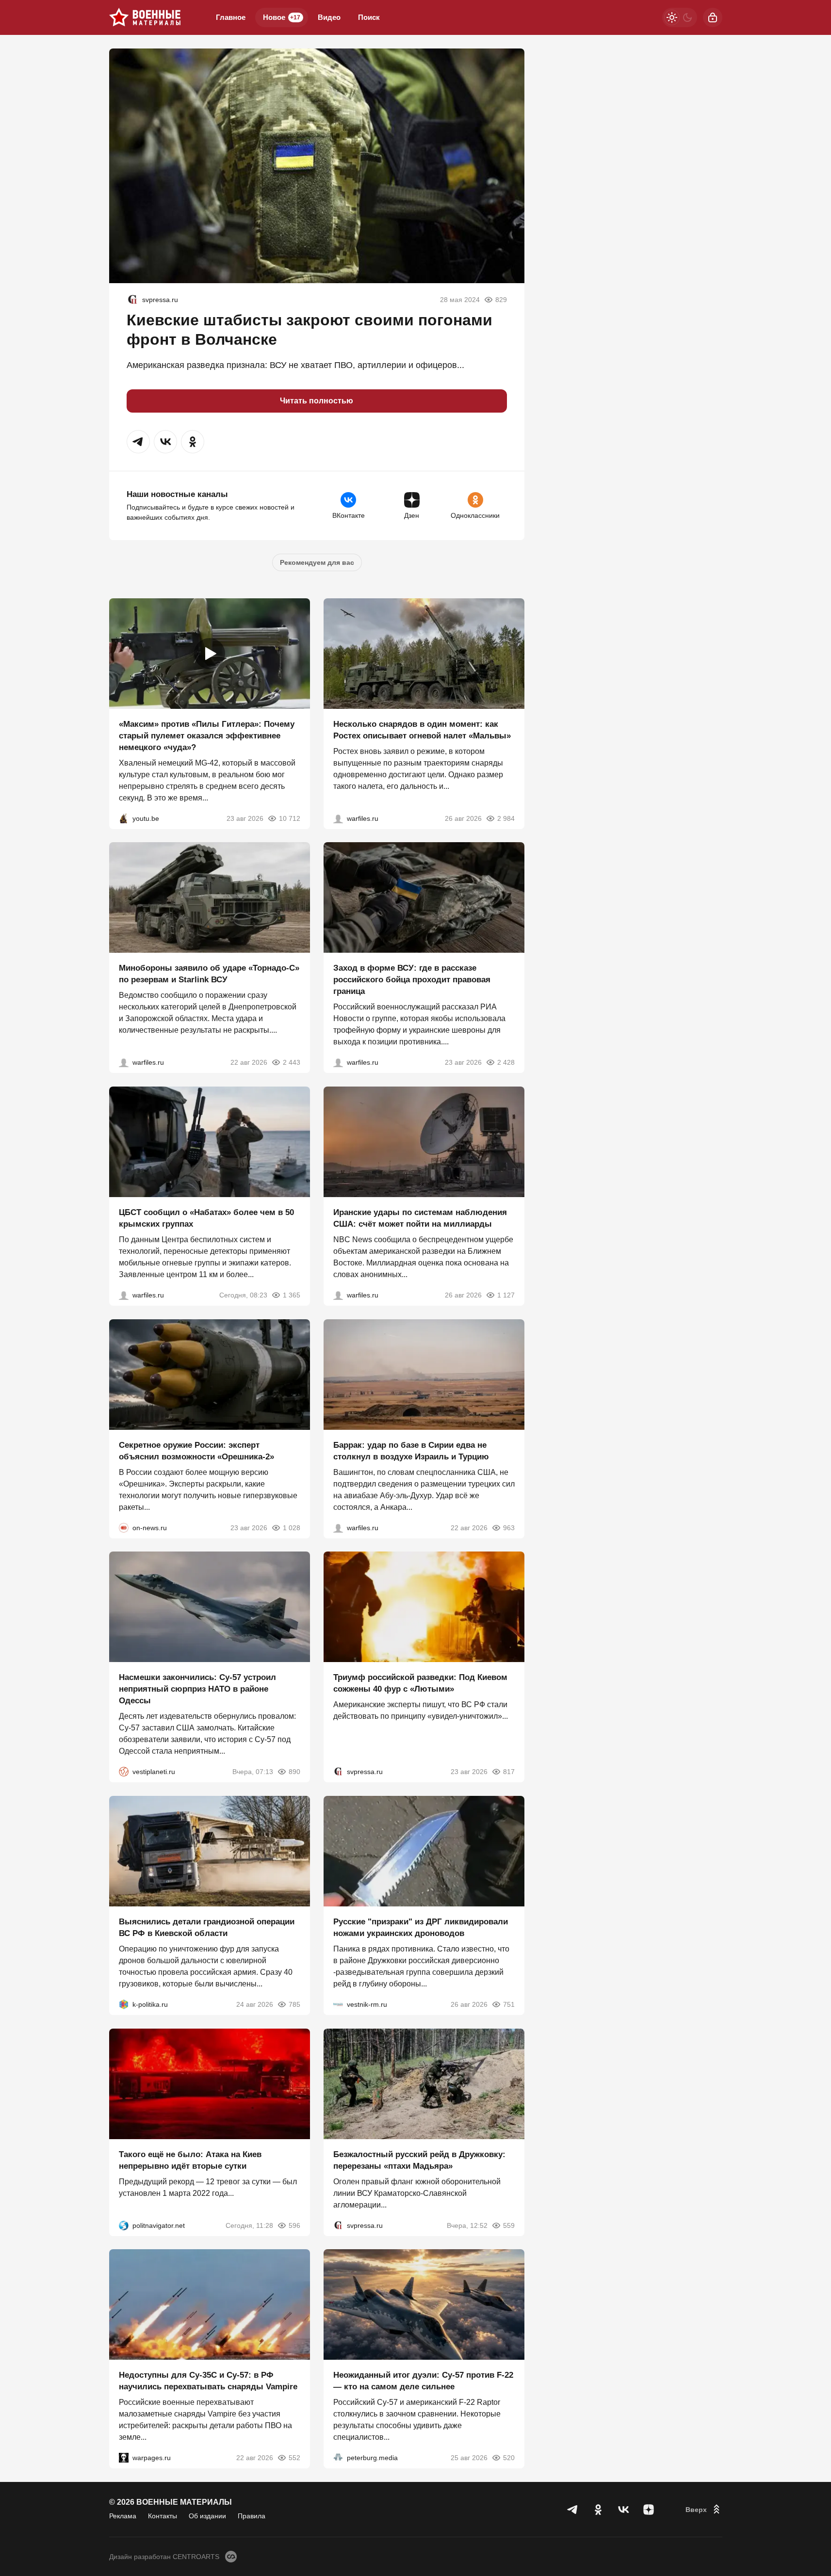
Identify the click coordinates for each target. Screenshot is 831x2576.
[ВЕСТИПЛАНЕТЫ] (124, 1772)
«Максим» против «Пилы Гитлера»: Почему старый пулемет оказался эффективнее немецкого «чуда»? (207, 735)
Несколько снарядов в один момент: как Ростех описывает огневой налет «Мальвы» (422, 729)
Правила (252, 2516)
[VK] (623, 2510)
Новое (282, 17)
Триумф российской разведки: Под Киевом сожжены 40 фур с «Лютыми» (420, 1683)
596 (294, 2225)
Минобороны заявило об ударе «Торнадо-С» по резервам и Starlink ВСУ (209, 974)
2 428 (506, 1062)
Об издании (207, 2516)
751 (509, 2004)
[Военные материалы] (145, 17)
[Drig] (338, 2004)
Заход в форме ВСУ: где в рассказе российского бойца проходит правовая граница (412, 980)
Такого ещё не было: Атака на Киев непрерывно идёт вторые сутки (190, 2160)
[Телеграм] (573, 2510)
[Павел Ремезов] (338, 1062)
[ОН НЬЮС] (124, 1527)
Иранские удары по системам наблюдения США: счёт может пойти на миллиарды (420, 1218)
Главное (231, 17)
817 (509, 1772)
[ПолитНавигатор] (124, 2225)
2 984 (506, 818)
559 (509, 2225)
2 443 (292, 1062)
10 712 (290, 818)
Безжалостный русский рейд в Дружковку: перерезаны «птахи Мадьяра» (419, 2160)
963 (509, 1527)
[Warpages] (124, 2458)
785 (294, 2004)
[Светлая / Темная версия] (680, 17)
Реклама (123, 2516)
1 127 (506, 1295)
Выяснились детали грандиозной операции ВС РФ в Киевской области (207, 1928)
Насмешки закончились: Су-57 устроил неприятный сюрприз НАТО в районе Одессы (197, 1689)
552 (294, 2458)
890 (294, 1772)
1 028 (292, 1527)
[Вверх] (704, 2510)
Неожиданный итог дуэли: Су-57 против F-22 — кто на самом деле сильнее (423, 2381)
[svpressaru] (132, 300)
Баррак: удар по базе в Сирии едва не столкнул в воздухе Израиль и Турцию (411, 1450)
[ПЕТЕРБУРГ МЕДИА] (338, 2458)
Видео (329, 17)
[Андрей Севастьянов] (338, 818)
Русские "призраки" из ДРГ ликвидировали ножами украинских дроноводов (421, 1928)
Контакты (163, 2516)
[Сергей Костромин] (124, 1062)
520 (509, 2458)
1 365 (292, 1295)
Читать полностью (317, 401)
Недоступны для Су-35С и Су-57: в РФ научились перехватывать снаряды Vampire (208, 2381)
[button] (138, 442)
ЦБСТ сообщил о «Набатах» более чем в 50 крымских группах (206, 1218)
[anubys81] (124, 818)
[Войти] (713, 17)
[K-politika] (124, 2004)
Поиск (369, 17)
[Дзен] (649, 2510)
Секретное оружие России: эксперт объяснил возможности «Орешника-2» (196, 1450)
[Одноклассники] (598, 2510)
